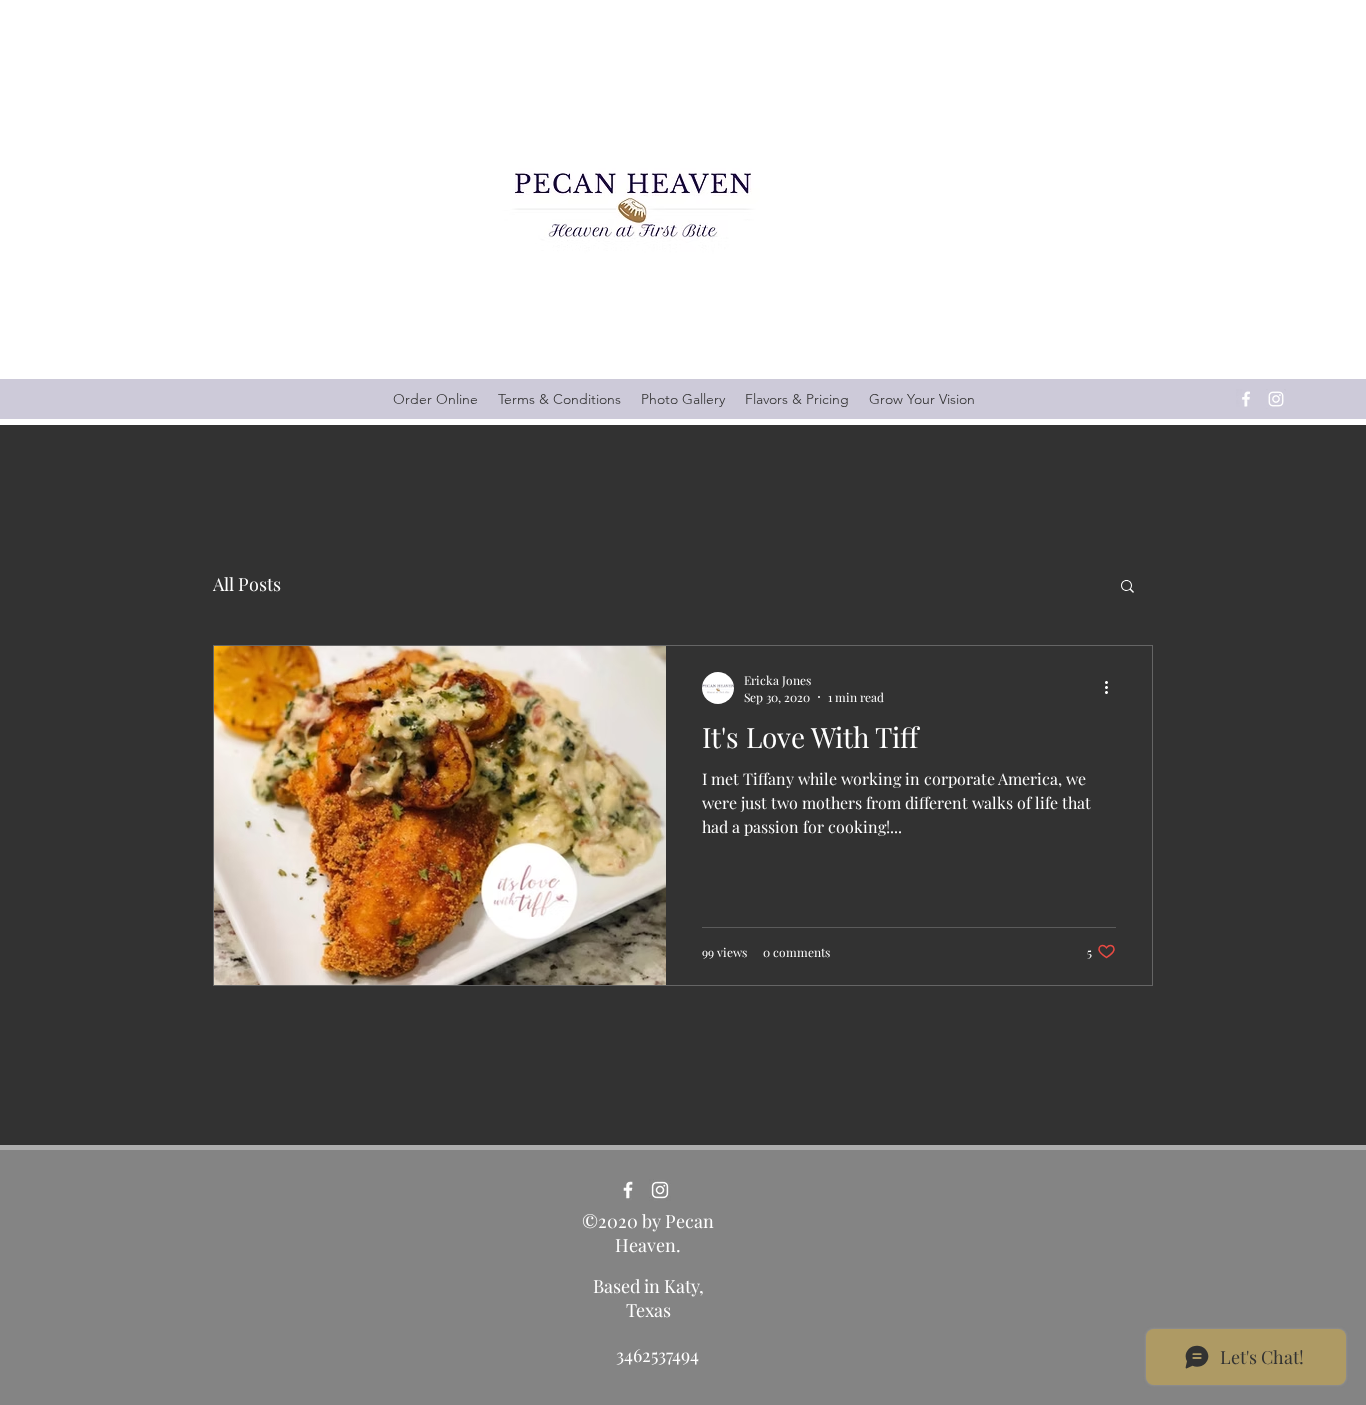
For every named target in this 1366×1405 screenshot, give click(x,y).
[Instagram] (1276, 399)
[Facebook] (1246, 399)
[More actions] (1113, 688)
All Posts (247, 584)
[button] (1127, 587)
